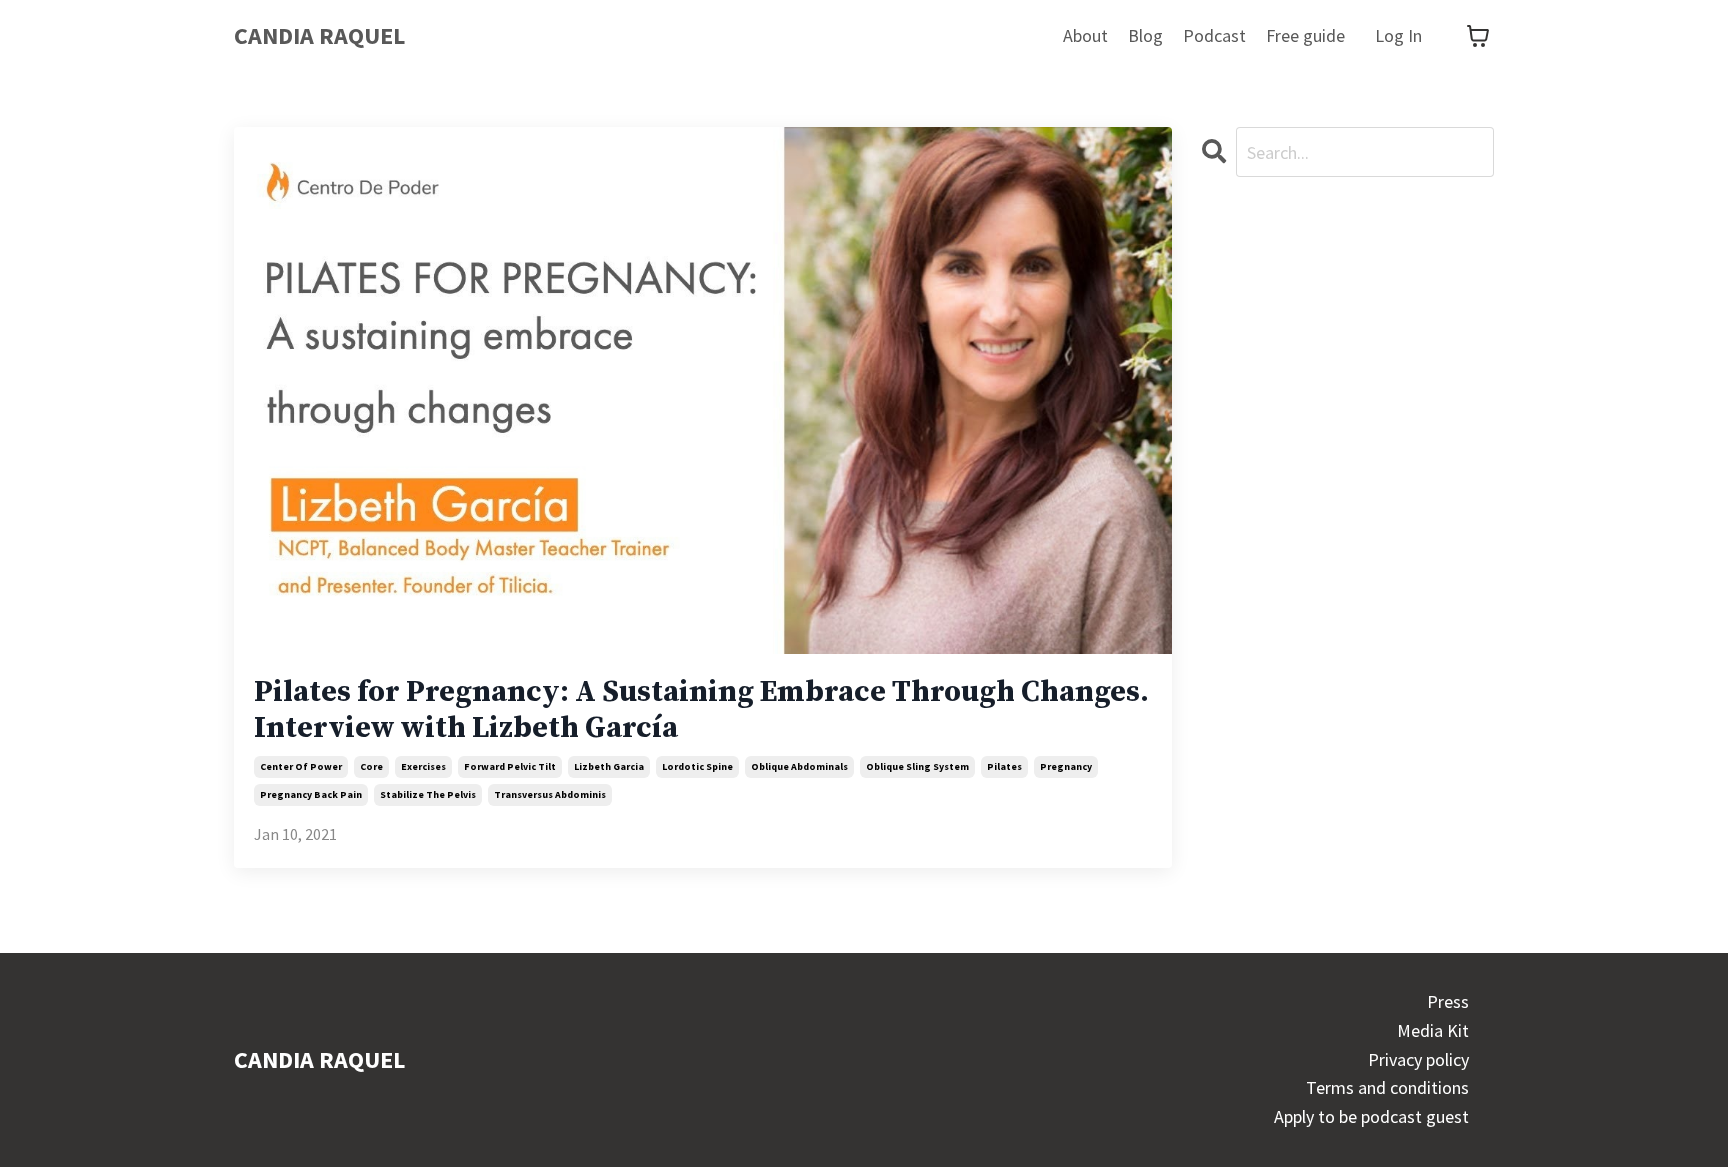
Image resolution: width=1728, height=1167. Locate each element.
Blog (1145, 35)
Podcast (1214, 35)
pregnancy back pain (311, 794)
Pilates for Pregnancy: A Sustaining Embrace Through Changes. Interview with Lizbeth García (701, 710)
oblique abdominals (799, 766)
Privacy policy (1418, 1059)
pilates (1004, 766)
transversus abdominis (550, 794)
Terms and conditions (1387, 1087)
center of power (301, 766)
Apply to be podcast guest (1371, 1116)
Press (1448, 1001)
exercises (423, 766)
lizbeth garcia (609, 766)
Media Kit (1433, 1030)
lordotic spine (697, 766)
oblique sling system (917, 766)
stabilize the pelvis (428, 794)
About (1085, 35)
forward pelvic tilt (510, 766)
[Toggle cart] (1478, 36)
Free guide (1305, 35)
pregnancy (1066, 766)
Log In (1398, 35)
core (371, 766)
